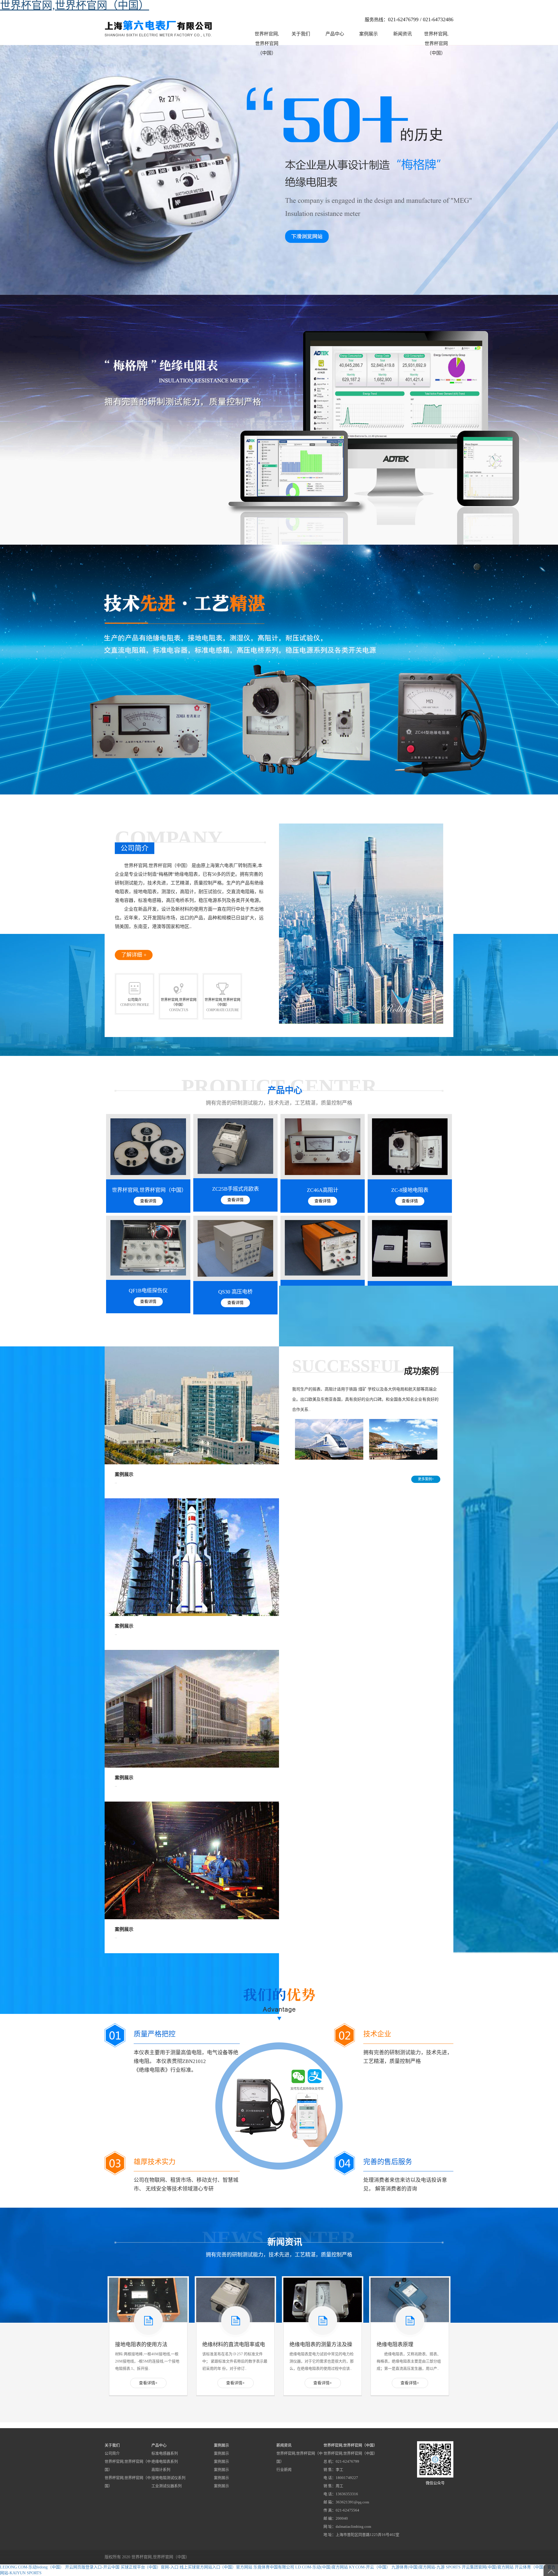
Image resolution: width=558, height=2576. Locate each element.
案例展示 (221, 2453)
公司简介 (112, 2453)
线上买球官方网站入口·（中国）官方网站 (216, 2567)
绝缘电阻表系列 (165, 2461)
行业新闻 (284, 2470)
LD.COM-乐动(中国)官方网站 (322, 2567)
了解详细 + (134, 955)
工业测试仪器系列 (167, 2486)
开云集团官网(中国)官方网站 (488, 2567)
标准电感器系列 (165, 2453)
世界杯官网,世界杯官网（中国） (128, 2465)
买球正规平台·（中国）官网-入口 (150, 2567)
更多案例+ (426, 1479)
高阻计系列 (161, 2470)
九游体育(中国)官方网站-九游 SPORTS (426, 2567)
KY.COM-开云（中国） (370, 2567)
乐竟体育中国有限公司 (274, 2567)
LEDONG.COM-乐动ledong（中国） (32, 2567)
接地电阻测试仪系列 (168, 2478)
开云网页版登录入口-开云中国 (92, 2567)
